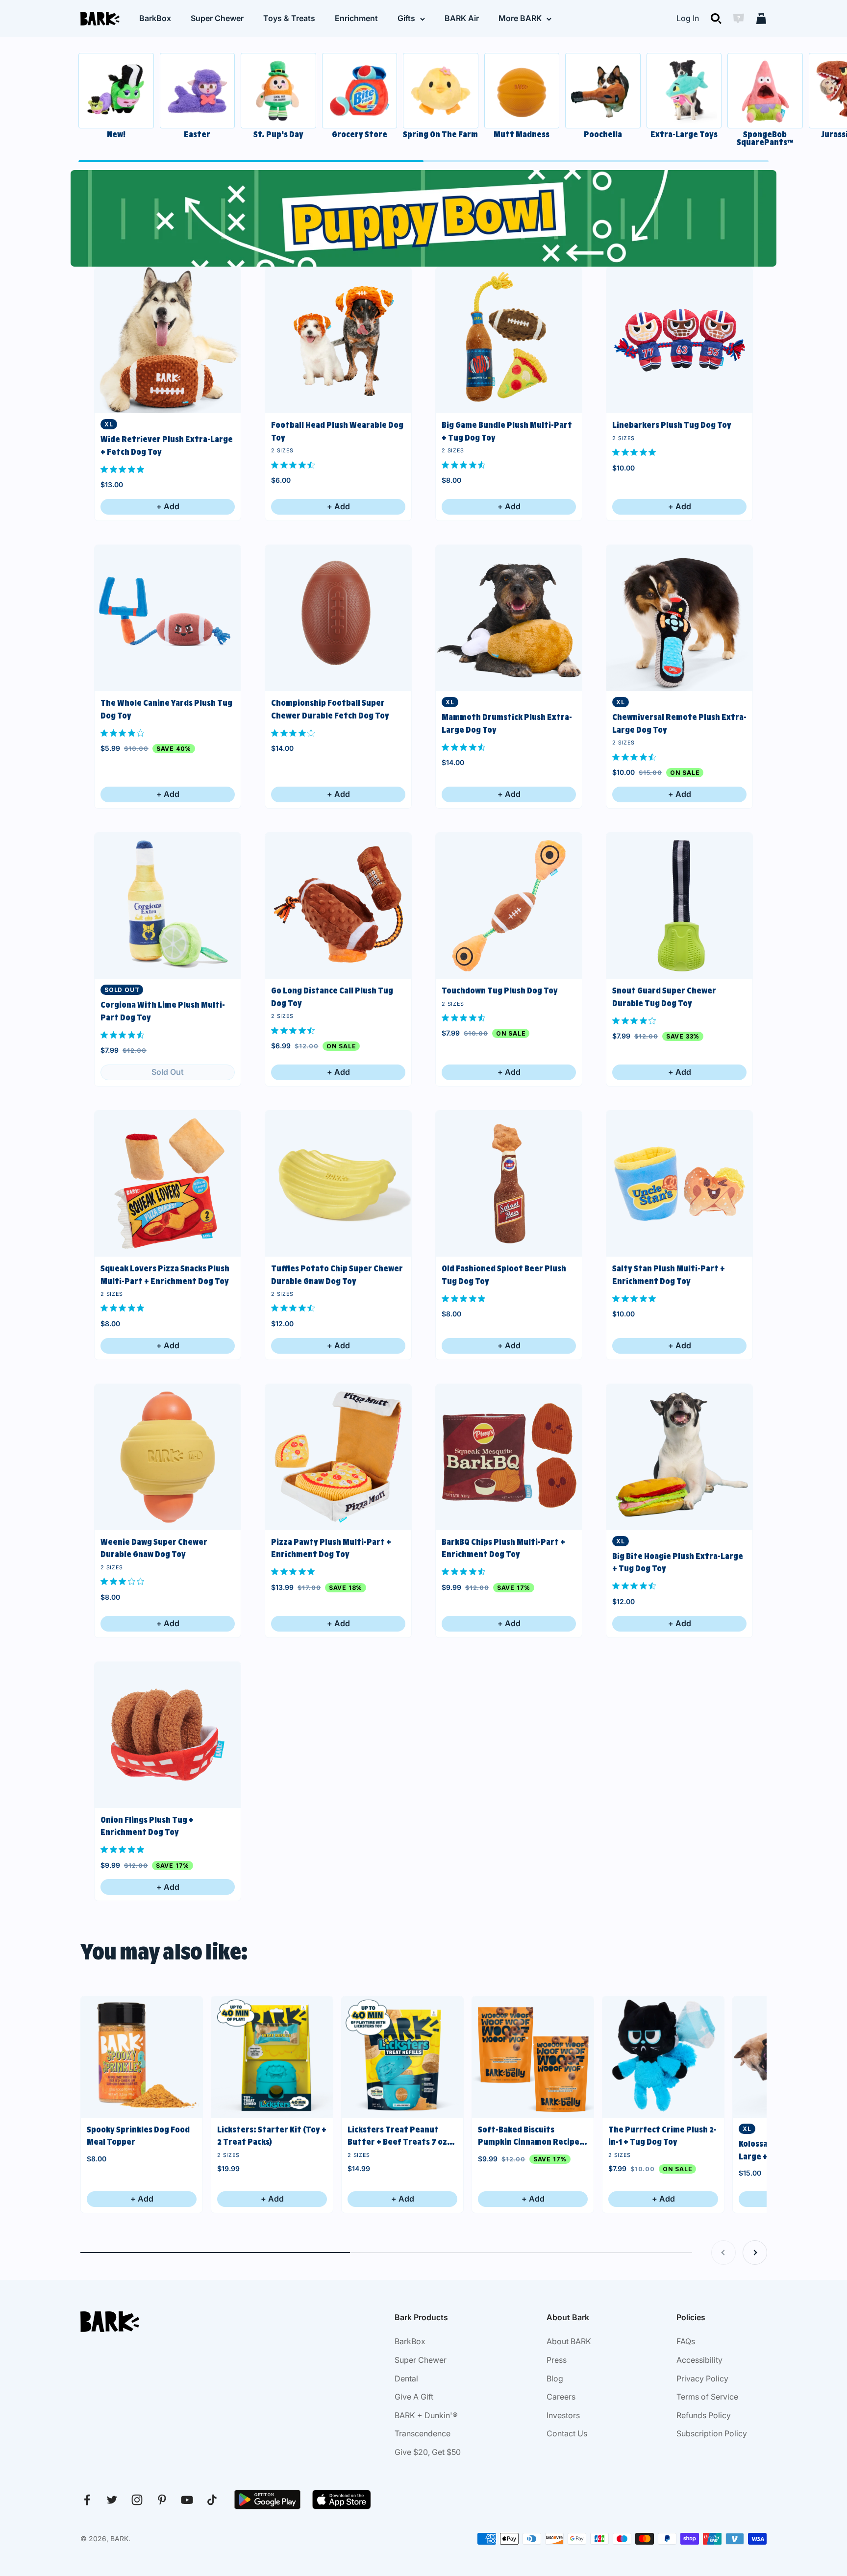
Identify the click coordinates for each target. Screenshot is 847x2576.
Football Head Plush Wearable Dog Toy (337, 431)
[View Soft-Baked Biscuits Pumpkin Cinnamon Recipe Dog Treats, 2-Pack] (533, 2057)
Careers (561, 2397)
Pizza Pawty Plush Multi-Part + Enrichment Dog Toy (331, 1548)
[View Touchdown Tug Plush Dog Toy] (509, 906)
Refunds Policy (704, 2415)
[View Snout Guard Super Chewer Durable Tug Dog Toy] (679, 906)
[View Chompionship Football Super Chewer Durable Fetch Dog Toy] (338, 618)
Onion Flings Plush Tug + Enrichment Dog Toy (147, 1826)
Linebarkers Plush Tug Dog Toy (672, 425)
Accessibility (699, 2360)
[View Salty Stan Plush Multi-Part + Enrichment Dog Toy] (679, 1184)
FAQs (686, 2341)
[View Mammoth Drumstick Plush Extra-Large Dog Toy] (509, 618)
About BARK (569, 2341)
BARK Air (462, 18)
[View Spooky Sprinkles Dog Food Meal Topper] (142, 2057)
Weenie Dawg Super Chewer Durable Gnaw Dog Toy (154, 1548)
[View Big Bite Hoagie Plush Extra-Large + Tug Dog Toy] (679, 1457)
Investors (563, 2415)
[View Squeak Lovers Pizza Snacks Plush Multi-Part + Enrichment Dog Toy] (168, 1184)
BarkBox (155, 18)
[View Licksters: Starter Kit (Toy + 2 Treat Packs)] (272, 2057)
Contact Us (567, 2433)
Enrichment (356, 18)
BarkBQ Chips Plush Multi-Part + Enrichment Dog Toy (503, 1548)
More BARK (520, 18)
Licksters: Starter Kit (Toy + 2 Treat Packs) (272, 2136)
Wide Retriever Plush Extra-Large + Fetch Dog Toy (167, 446)
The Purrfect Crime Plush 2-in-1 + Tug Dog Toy (662, 2136)
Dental (406, 2378)
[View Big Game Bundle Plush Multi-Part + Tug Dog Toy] (509, 340)
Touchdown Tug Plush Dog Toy (500, 991)
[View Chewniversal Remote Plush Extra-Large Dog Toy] (679, 618)
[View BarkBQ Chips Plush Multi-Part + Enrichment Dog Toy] (509, 1457)
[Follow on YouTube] (187, 2500)
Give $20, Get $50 (428, 2452)
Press (557, 2360)
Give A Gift (414, 2397)
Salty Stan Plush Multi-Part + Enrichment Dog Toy (669, 1275)
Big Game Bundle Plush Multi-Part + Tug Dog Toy (507, 431)
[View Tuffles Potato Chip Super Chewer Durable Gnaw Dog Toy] (338, 1184)
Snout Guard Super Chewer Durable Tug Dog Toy (664, 997)
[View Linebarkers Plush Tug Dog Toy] (679, 340)
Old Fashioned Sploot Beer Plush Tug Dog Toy (504, 1275)
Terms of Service (707, 2397)
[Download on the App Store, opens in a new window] (342, 2500)
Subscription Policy (712, 2433)
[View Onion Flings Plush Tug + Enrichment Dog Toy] (168, 1735)
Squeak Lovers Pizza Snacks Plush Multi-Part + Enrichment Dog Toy (165, 1275)
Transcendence (423, 2433)
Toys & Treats (289, 18)
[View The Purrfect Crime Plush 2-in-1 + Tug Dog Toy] (663, 2057)
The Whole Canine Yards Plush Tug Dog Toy (166, 709)
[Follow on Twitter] (112, 2500)
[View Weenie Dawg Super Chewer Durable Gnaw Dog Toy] (168, 1457)
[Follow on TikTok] (212, 2500)
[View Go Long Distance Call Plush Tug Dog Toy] (338, 906)
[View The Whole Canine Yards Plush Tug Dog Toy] (168, 618)
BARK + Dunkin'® (426, 2415)
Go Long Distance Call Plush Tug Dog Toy (332, 997)
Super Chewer (217, 18)
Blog (555, 2378)
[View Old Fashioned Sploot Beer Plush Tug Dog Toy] (509, 1184)
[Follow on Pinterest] (162, 2500)
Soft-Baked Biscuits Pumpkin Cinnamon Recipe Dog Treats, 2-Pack (529, 2137)
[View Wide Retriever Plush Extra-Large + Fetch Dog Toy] (168, 340)
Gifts (406, 18)
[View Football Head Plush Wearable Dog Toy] (338, 340)
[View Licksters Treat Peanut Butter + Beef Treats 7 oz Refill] (402, 2057)
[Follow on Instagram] (137, 2500)
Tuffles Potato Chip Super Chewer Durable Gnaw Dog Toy (337, 1275)
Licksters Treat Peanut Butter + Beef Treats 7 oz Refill (397, 2137)
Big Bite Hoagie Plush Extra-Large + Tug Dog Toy (678, 1562)
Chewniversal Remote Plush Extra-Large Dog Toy (679, 723)
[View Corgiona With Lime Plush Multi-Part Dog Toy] (168, 906)
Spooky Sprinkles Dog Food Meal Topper (138, 2136)
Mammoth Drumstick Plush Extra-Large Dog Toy (507, 723)
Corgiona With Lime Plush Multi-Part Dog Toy (163, 1011)
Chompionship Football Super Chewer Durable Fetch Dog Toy (330, 709)
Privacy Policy (702, 2378)
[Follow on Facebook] (87, 2500)
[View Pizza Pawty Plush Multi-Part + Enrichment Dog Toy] (338, 1457)
